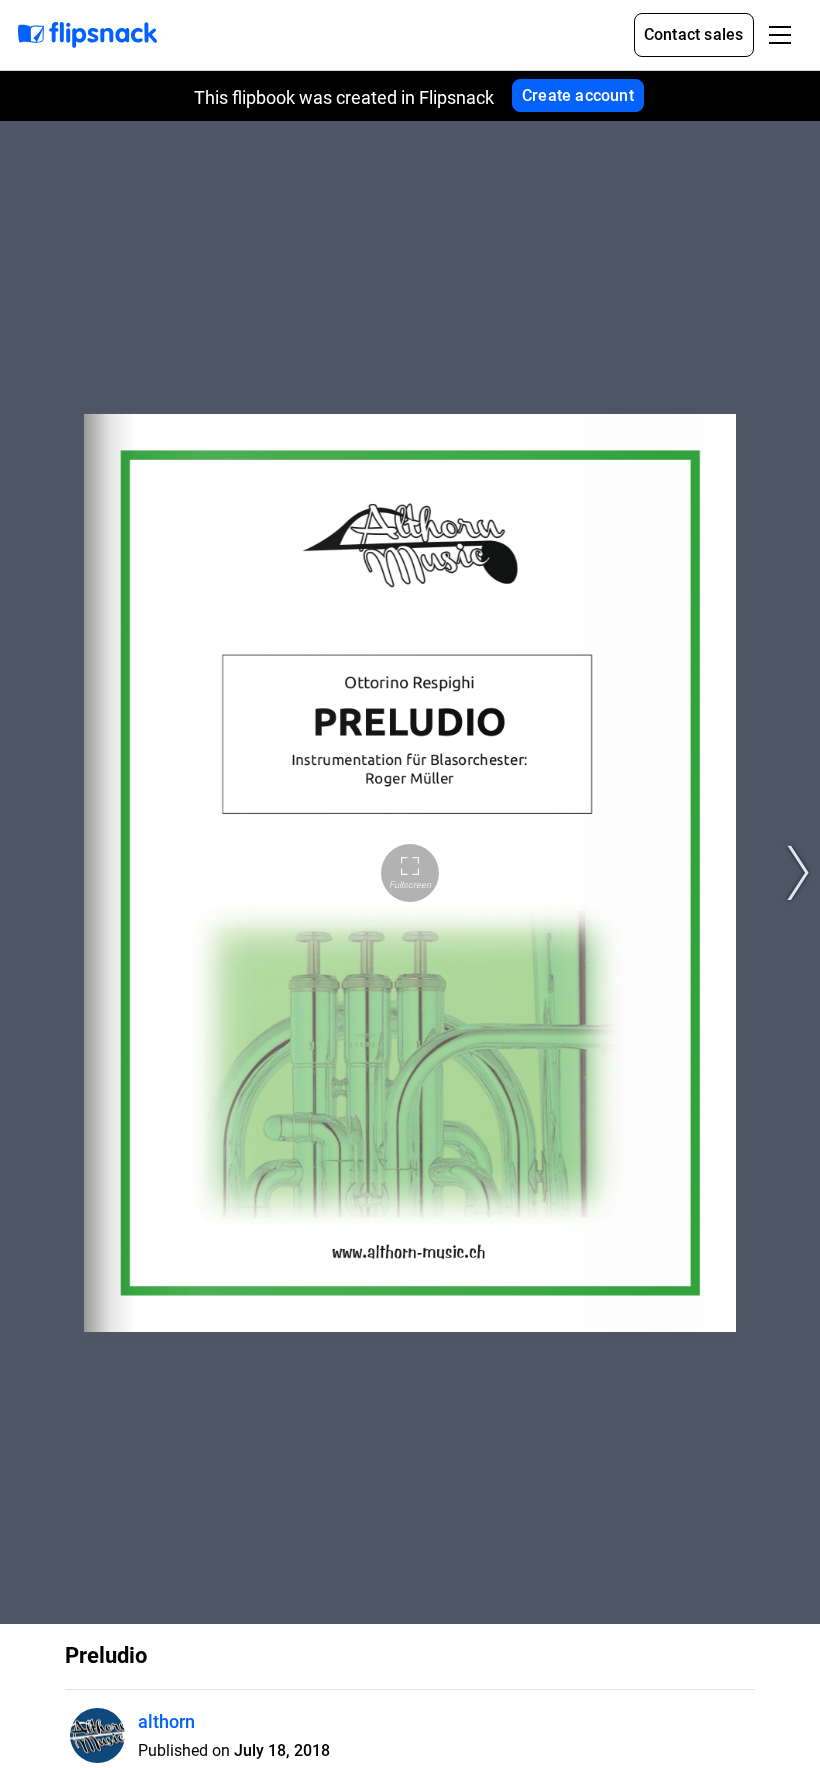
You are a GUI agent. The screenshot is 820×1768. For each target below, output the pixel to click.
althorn (166, 1721)
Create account (578, 95)
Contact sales (694, 34)
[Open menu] (780, 35)
